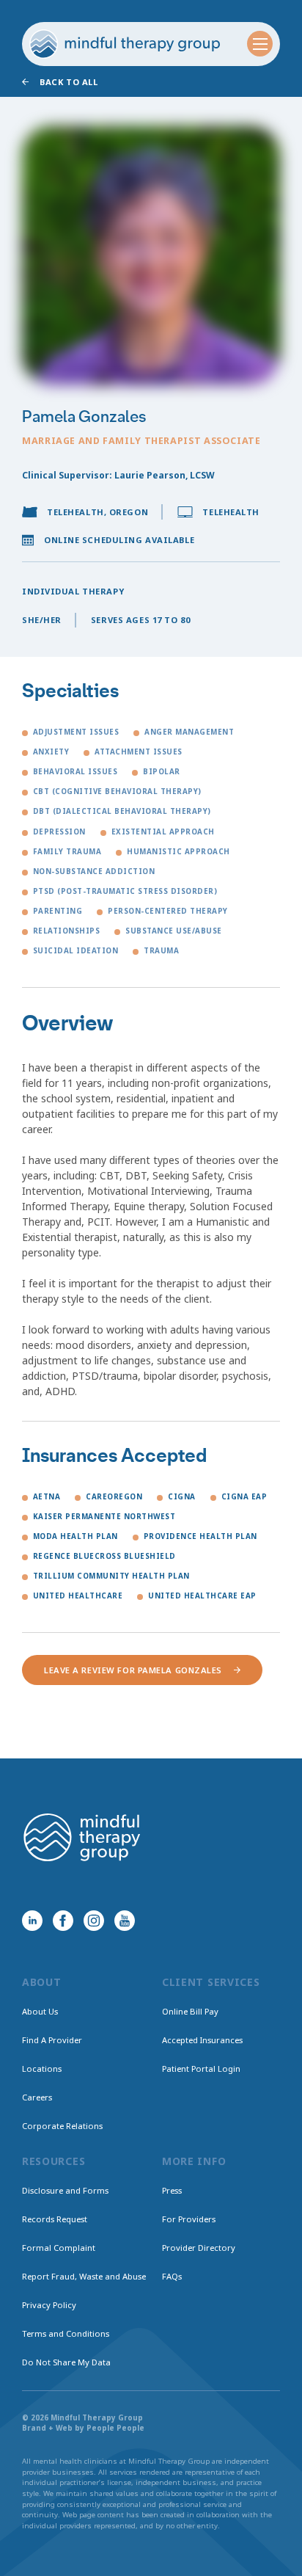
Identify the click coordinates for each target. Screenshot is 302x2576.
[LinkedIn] (32, 1921)
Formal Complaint (59, 2248)
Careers (37, 2097)
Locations (42, 2069)
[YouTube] (125, 1921)
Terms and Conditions (66, 2333)
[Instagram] (94, 1921)
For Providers (189, 2219)
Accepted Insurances (202, 2040)
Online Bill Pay (190, 2011)
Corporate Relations (62, 2126)
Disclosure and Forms (65, 2190)
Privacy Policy (49, 2305)
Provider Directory (199, 2248)
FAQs (172, 2276)
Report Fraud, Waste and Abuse (84, 2276)
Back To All (69, 82)
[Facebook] (63, 1921)
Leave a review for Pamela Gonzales (133, 1670)
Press (172, 2190)
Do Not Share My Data (66, 2362)
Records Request (55, 2219)
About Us (40, 2011)
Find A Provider (52, 2040)
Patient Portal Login (201, 2069)
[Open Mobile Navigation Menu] (260, 44)
